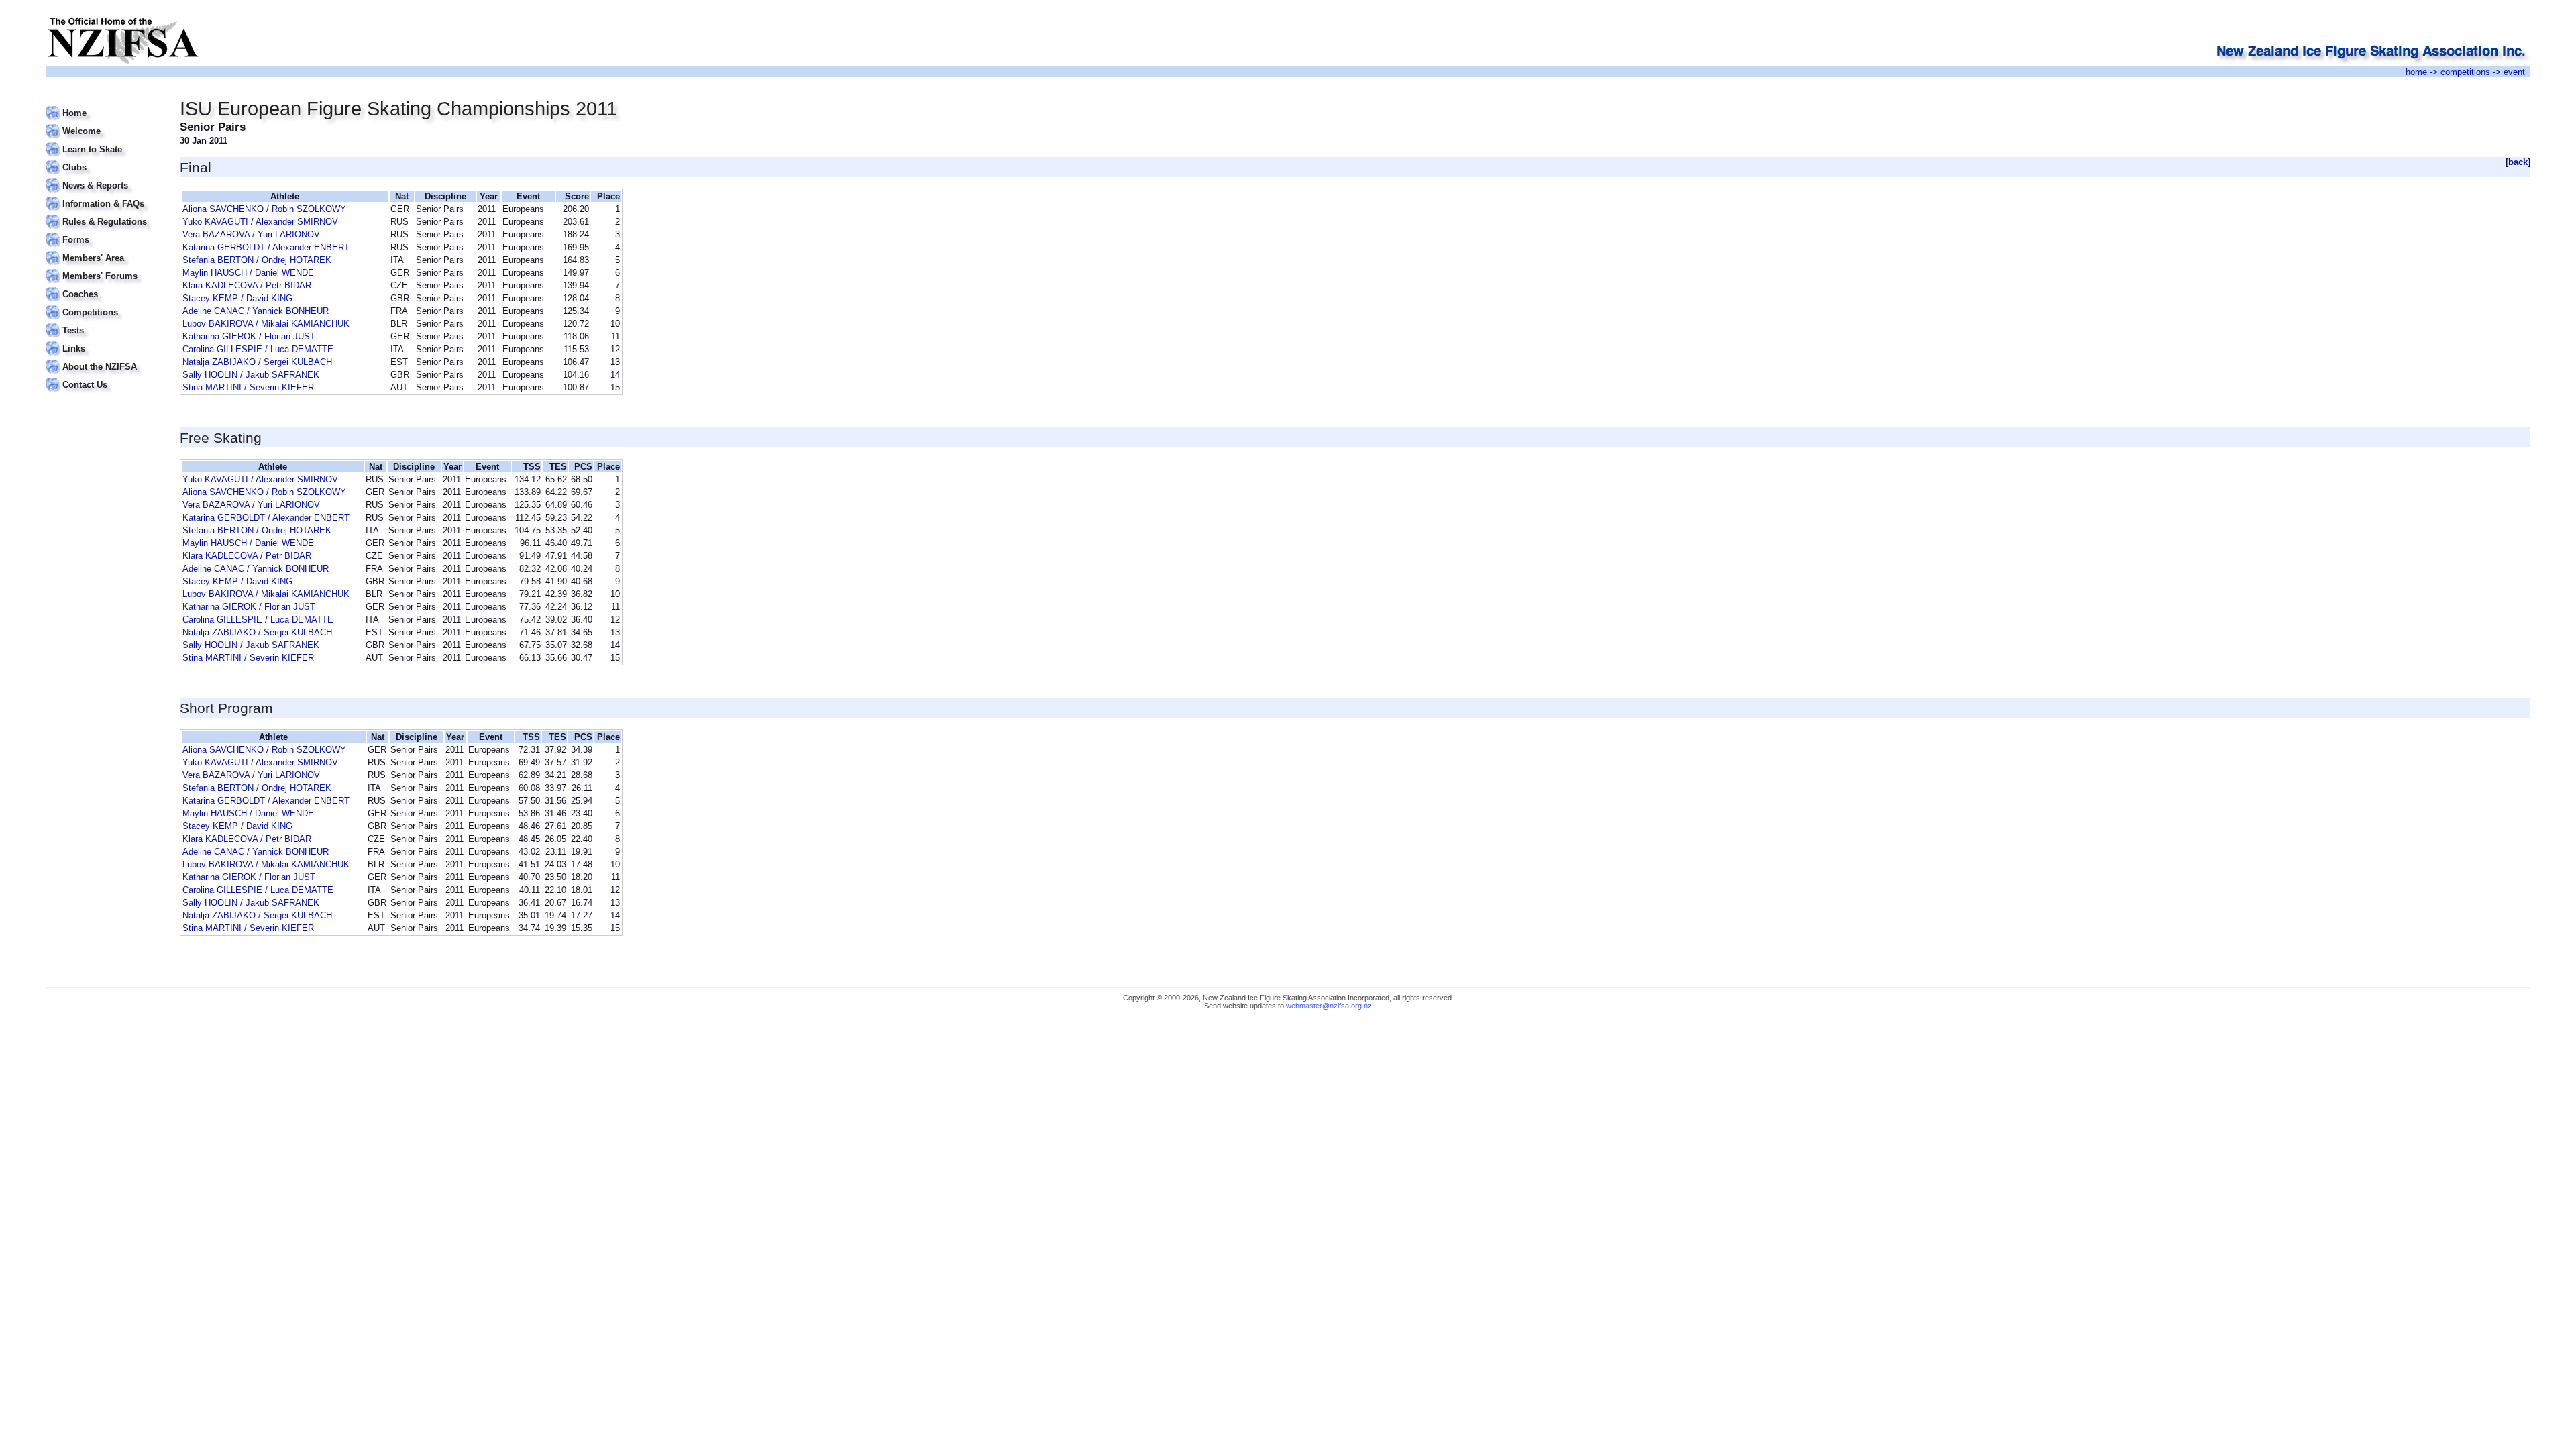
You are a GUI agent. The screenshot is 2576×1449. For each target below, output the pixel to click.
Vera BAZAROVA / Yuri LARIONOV (251, 234)
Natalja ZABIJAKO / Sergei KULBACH (257, 362)
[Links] (104, 340)
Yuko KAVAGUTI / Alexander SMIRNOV (260, 222)
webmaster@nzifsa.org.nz (1329, 1006)
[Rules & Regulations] (104, 214)
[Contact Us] (104, 377)
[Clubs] (104, 159)
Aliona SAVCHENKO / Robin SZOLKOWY (264, 209)
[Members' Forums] (104, 268)
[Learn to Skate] (104, 141)
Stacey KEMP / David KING (237, 298)
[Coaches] (104, 286)
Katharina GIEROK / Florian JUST (249, 336)
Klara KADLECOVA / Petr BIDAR (247, 285)
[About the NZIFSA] (104, 359)
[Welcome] (104, 123)
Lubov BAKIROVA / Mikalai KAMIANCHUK (266, 324)
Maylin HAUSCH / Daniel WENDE (248, 273)
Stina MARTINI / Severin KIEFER (248, 387)
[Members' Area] (104, 250)
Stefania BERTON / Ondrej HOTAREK (257, 260)
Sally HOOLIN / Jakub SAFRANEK (251, 375)
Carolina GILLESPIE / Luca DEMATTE (258, 349)
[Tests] (104, 322)
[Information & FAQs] (104, 196)
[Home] (104, 105)
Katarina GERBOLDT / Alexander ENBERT (266, 247)
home (2416, 72)
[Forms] (104, 232)
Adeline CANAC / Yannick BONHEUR (256, 311)
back (2518, 162)
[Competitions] (104, 304)
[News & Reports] (104, 177)
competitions (2465, 72)
